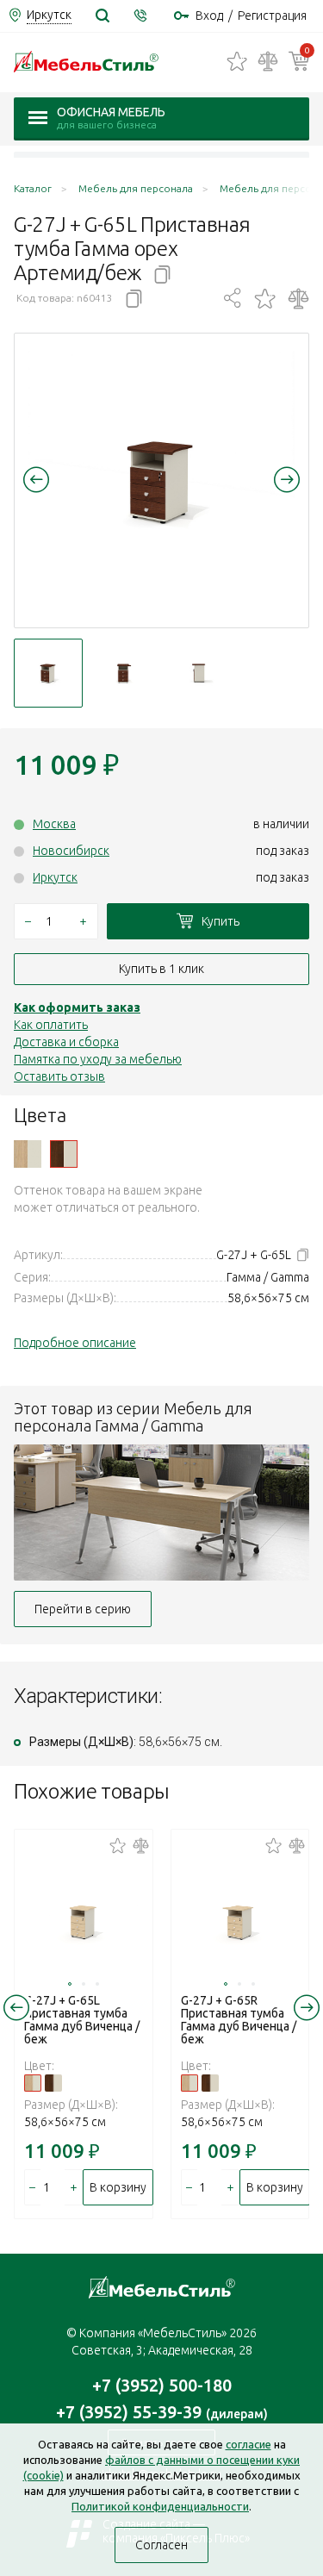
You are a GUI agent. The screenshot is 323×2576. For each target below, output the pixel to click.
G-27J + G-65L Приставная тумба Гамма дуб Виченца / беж (28, 1154)
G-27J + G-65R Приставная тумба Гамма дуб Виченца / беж (239, 2020)
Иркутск (55, 877)
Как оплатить (51, 1025)
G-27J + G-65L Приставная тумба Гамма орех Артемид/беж (64, 1154)
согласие (248, 2444)
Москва (54, 824)
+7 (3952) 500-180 (162, 2385)
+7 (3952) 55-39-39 (162, 2412)
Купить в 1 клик (161, 969)
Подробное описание (75, 1343)
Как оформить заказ (77, 1007)
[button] (36, 479)
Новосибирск (71, 851)
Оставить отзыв (59, 1076)
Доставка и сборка (66, 1042)
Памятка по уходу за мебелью (98, 1059)
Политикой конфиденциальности (160, 2506)
